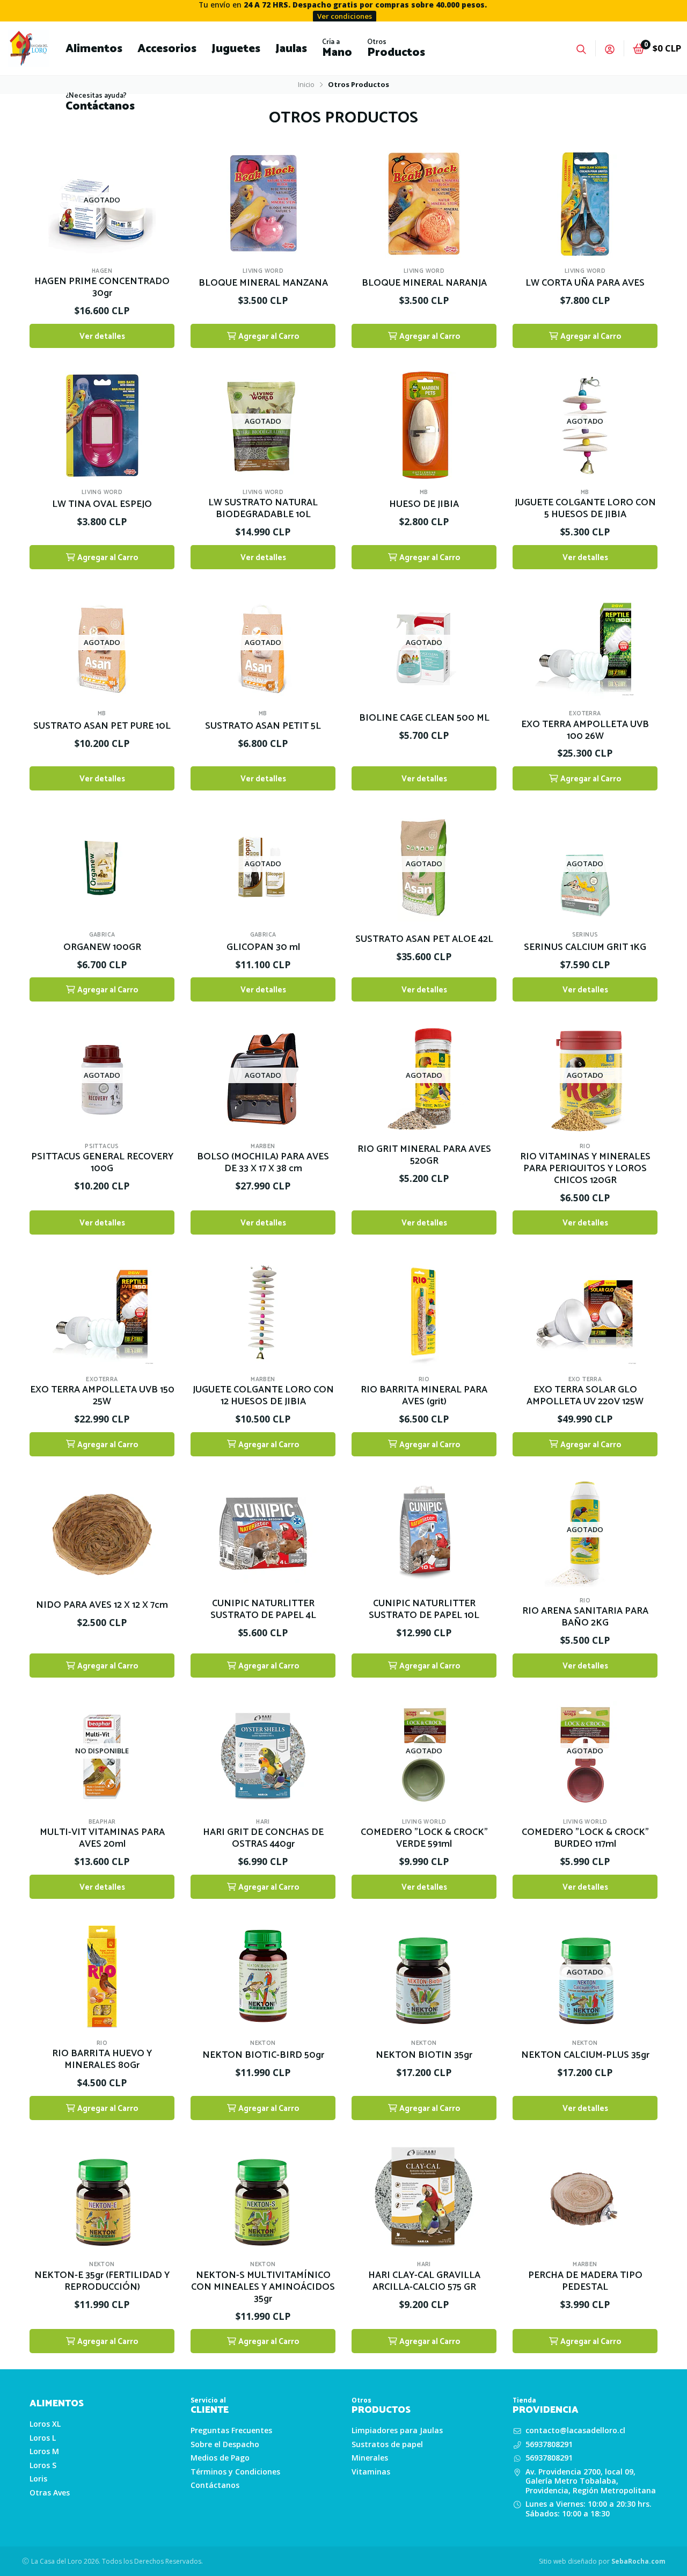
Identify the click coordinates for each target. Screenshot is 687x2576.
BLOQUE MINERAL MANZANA (263, 284)
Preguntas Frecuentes (231, 2430)
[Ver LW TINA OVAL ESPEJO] (102, 421)
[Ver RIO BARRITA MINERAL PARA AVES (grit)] (424, 1308)
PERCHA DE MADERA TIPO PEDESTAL (585, 2282)
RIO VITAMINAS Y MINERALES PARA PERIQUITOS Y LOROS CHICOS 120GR (585, 1169)
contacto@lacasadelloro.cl (575, 2430)
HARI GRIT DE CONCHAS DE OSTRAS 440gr (263, 1839)
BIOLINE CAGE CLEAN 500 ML (424, 719)
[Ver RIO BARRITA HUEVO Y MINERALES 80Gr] (102, 1972)
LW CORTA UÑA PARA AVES (585, 284)
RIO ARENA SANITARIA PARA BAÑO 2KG (585, 1617)
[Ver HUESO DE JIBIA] (424, 421)
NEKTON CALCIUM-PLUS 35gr (585, 2056)
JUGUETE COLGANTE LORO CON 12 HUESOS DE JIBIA (263, 1396)
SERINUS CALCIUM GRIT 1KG (585, 948)
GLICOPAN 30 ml (263, 948)
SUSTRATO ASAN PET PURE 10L (102, 727)
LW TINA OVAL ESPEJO (102, 505)
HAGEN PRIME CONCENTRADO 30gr (102, 288)
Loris (38, 2479)
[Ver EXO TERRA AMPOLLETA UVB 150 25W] (102, 1308)
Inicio (306, 84)
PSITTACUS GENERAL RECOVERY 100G (102, 1163)
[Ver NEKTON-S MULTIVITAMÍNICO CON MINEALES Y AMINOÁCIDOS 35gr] (263, 2193)
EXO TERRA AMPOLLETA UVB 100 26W (585, 731)
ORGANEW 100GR (102, 948)
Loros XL (45, 2424)
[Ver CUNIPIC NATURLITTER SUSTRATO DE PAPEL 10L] (424, 1530)
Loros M (44, 2451)
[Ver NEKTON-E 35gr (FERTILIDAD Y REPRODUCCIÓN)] (102, 2193)
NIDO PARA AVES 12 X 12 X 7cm (102, 1606)
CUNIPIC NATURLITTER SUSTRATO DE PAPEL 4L (263, 1610)
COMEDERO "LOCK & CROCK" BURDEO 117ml (585, 1839)
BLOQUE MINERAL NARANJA (424, 284)
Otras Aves (50, 2493)
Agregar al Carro (268, 336)
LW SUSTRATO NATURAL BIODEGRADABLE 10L (263, 509)
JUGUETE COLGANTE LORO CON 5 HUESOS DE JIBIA (585, 509)
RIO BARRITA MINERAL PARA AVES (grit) (424, 1396)
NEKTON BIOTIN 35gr (424, 2056)
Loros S (43, 2465)
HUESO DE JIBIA (424, 505)
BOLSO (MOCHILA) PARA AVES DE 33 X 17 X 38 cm (263, 1163)
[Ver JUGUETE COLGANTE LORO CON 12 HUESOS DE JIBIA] (263, 1308)
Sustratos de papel (387, 2444)
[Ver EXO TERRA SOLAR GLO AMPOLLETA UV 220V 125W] (585, 1308)
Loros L (43, 2438)
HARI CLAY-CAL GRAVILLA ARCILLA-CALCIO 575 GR (424, 2282)
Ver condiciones (345, 16)
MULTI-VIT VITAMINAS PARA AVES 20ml (102, 1839)
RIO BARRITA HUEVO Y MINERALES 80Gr (102, 2060)
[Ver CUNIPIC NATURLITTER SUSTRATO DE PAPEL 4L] (263, 1530)
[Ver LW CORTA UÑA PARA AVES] (585, 200)
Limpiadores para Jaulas (397, 2430)
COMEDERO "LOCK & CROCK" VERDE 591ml (424, 1839)
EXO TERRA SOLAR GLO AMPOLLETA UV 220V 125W (585, 1396)
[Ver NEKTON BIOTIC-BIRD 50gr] (263, 1972)
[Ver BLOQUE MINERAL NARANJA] (424, 200)
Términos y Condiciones (235, 2472)
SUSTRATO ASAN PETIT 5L (263, 727)
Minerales (370, 2458)
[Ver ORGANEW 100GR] (102, 864)
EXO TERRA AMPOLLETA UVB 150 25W (102, 1396)
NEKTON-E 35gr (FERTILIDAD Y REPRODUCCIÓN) (102, 2282)
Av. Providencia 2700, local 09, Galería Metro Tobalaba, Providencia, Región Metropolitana (591, 2481)
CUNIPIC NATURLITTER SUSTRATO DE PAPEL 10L (424, 1610)
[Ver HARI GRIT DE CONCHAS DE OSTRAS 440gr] (263, 1751)
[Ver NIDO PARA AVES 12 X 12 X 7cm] (102, 1530)
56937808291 (549, 2444)
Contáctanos (215, 2485)
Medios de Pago (220, 2458)
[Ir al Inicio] (29, 48)
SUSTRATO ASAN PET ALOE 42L (424, 940)
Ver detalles (102, 336)
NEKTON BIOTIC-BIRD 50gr (263, 2056)
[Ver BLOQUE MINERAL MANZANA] (263, 200)
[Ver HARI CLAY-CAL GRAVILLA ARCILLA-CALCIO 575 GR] (424, 2193)
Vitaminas (371, 2472)
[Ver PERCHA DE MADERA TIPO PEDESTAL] (585, 2193)
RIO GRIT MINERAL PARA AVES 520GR (424, 1156)
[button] (94, 48)
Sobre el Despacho (225, 2444)
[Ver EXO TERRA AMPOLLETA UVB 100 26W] (585, 643)
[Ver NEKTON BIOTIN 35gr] (424, 1972)
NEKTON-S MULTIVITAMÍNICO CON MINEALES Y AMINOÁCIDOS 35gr (263, 2288)
